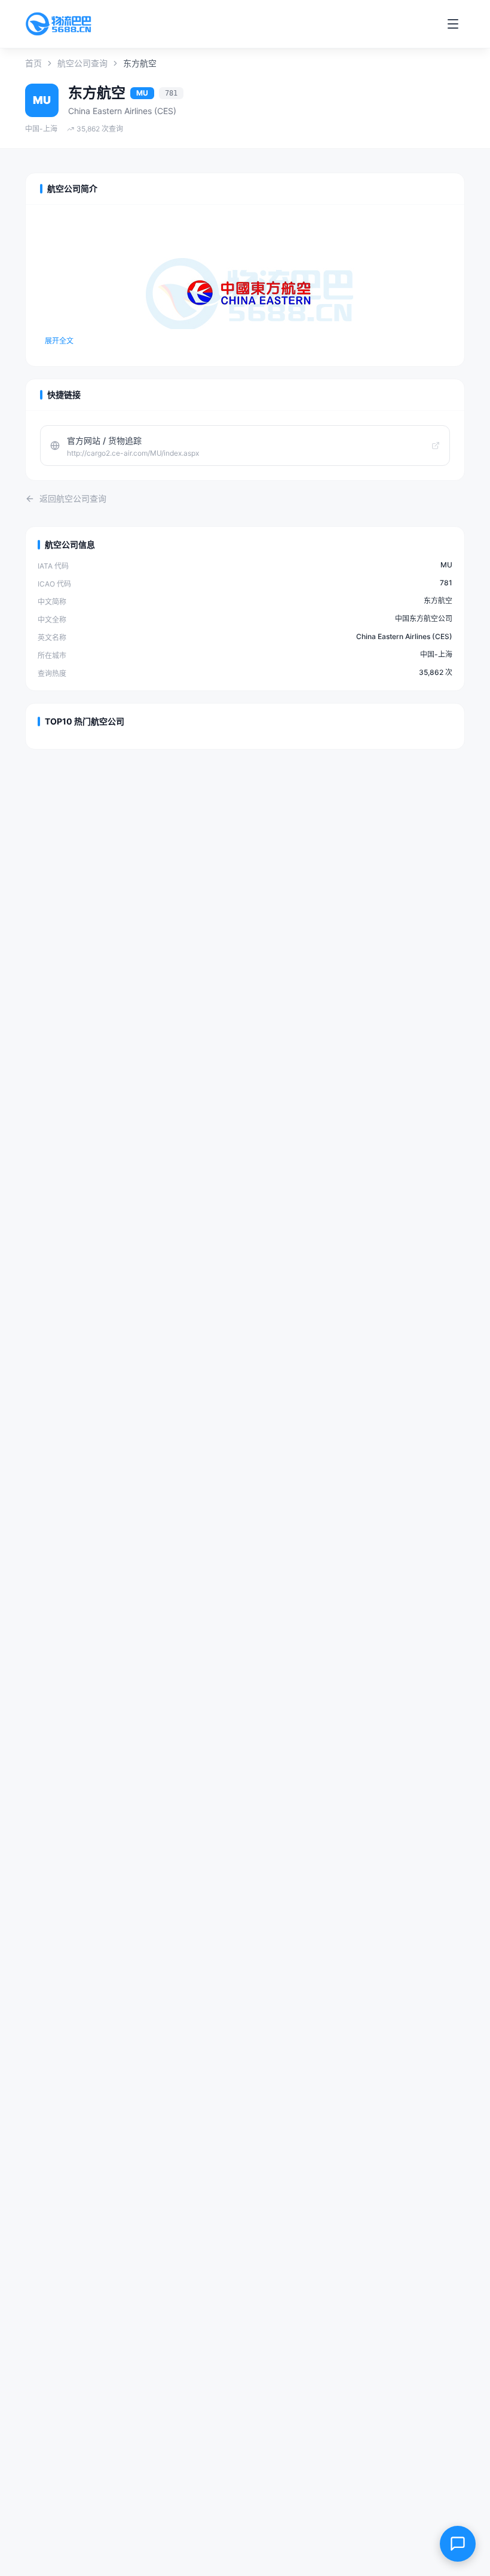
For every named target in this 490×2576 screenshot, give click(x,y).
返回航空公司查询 (73, 498)
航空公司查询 (82, 63)
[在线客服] (458, 2544)
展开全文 (59, 341)
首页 (33, 63)
